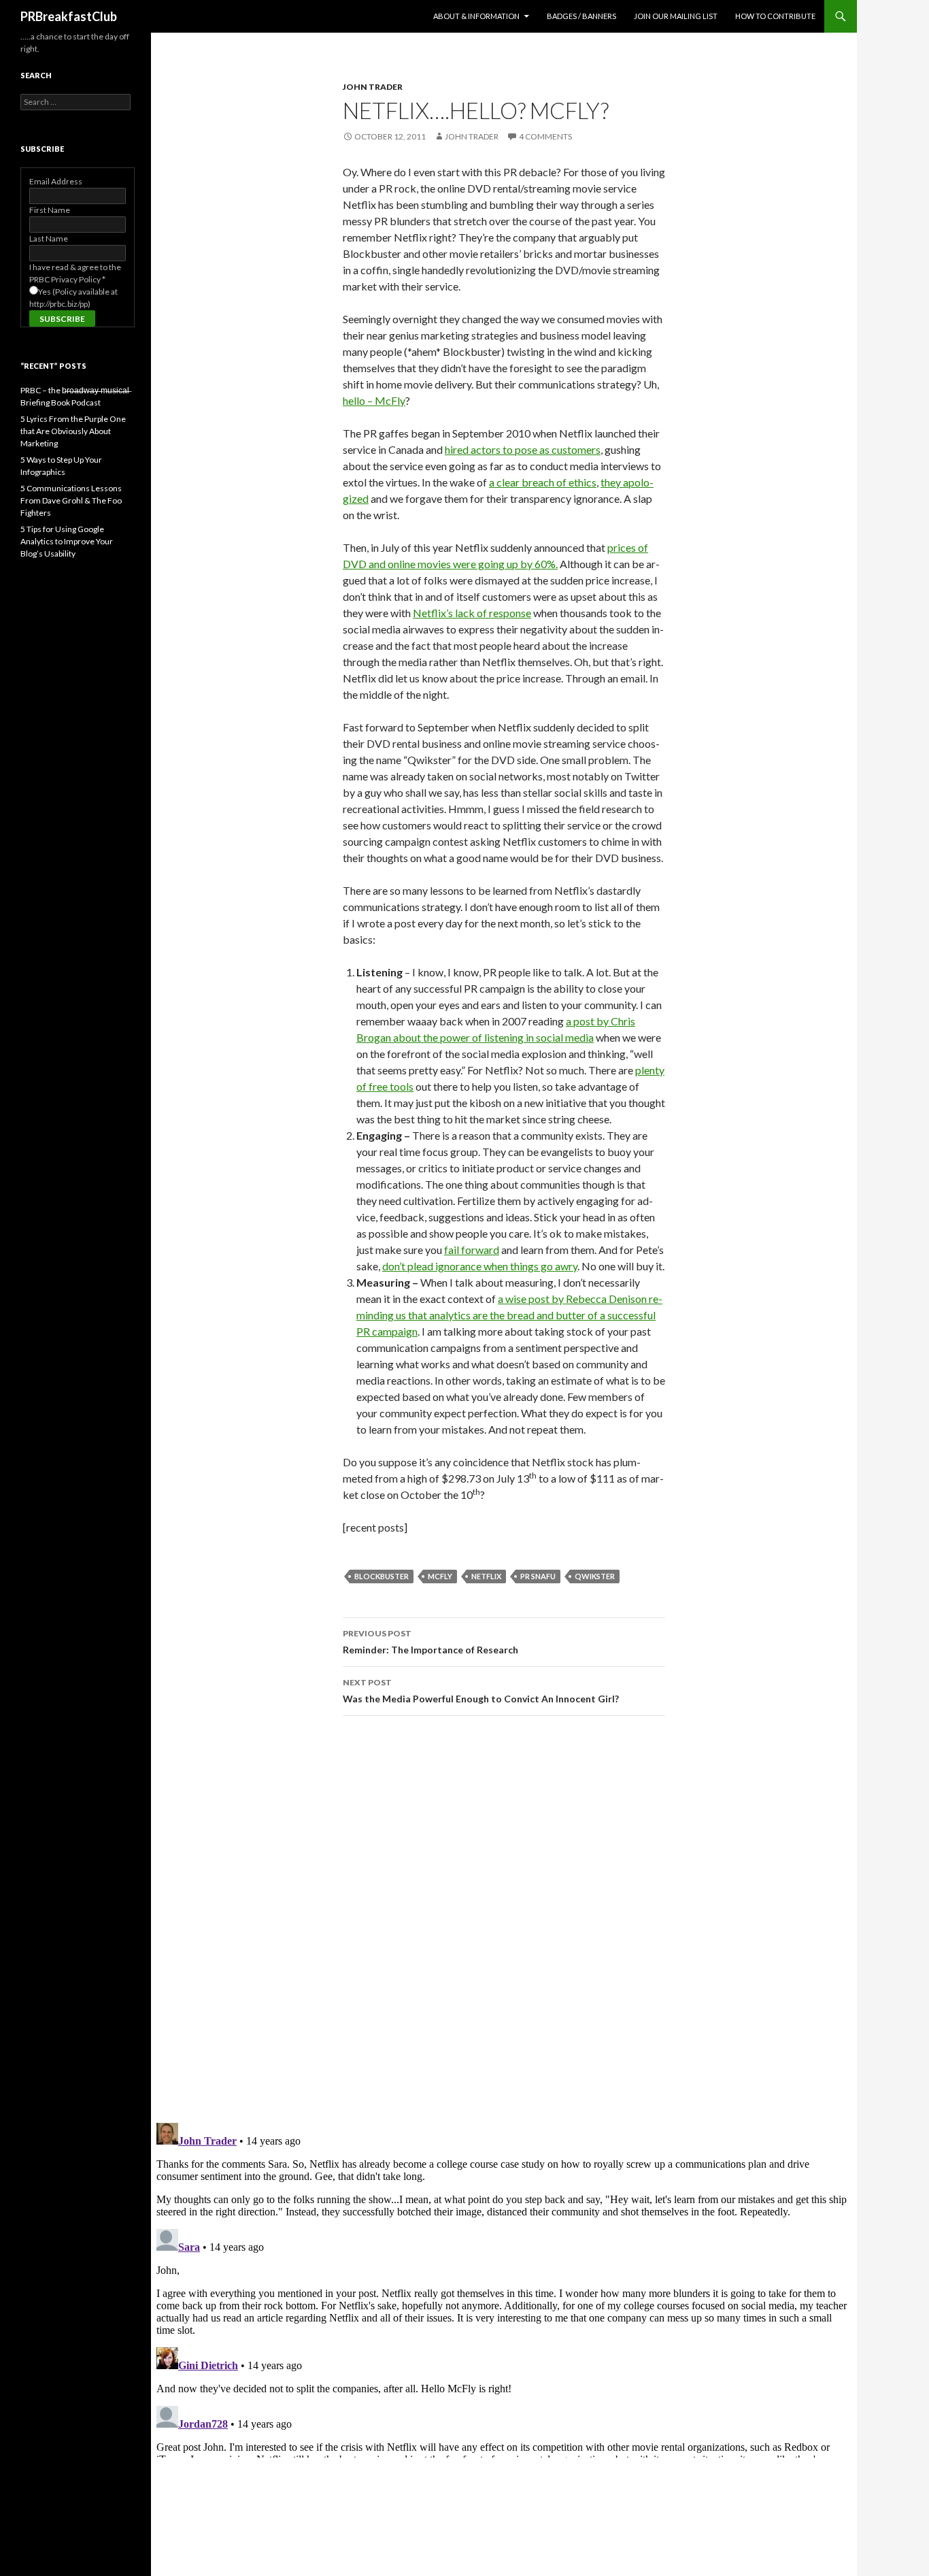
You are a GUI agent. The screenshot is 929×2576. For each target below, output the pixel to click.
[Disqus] (504, 1919)
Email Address (56, 181)
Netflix (486, 1576)
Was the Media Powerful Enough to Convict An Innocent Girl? (481, 1691)
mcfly (440, 1576)
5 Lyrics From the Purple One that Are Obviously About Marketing (73, 431)
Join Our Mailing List (676, 16)
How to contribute (775, 16)
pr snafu (538, 1576)
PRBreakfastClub (69, 16)
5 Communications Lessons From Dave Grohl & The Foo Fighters (71, 500)
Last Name (49, 238)
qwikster (595, 1576)
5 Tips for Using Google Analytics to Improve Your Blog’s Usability (67, 541)
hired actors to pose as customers (523, 449)
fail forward (472, 1250)
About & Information (476, 16)
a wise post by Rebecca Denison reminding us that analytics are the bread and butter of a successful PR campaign (509, 1315)
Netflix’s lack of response (472, 613)
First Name (50, 210)
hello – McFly (374, 400)
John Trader (373, 87)
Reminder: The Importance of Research (430, 1642)
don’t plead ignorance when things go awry (480, 1266)
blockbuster (382, 1576)
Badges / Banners (581, 16)
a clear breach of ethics (543, 482)
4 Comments (545, 136)
